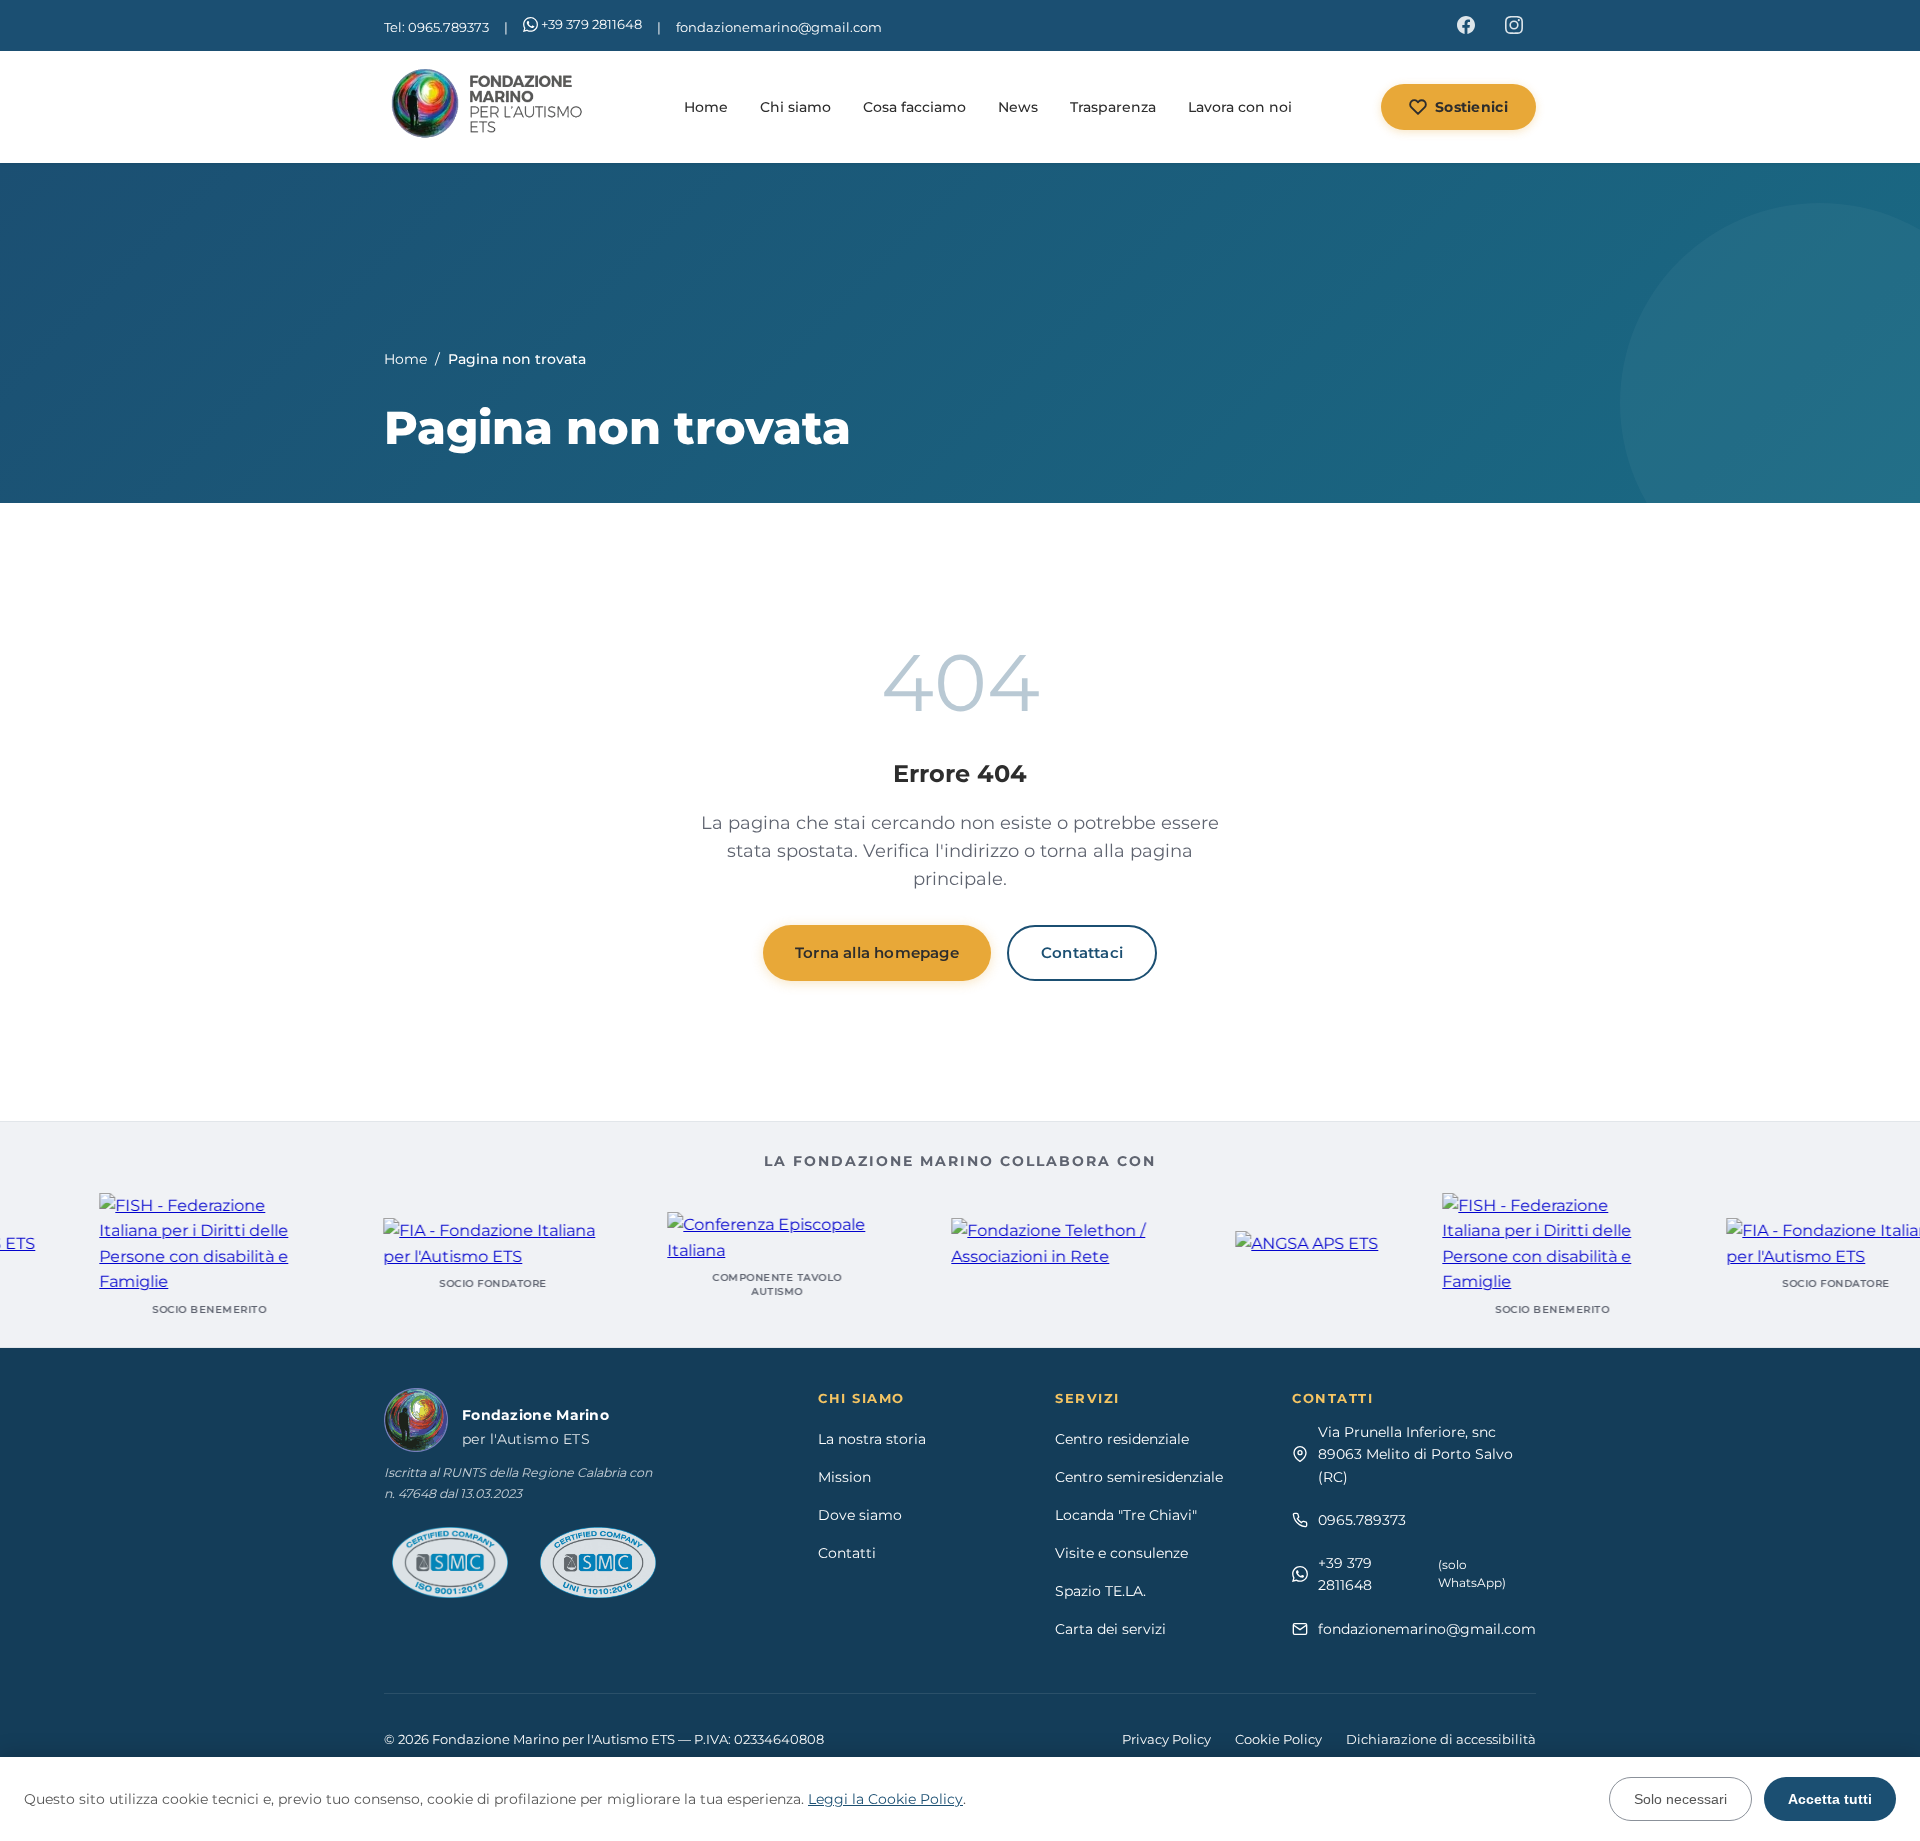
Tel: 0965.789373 (436, 27)
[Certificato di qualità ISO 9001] (450, 1562)
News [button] (1018, 107)
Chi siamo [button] (795, 107)
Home (706, 107)
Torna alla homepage (877, 952)
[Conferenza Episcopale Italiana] (739, 1237)
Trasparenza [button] (1113, 107)
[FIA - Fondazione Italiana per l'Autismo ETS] (455, 1243)
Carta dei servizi (1110, 1629)
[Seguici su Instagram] (1514, 25)
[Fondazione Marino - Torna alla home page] (489, 107)
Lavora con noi (1240, 107)
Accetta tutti (1830, 1799)
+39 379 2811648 (591, 24)
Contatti (847, 1553)
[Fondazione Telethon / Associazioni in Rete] (1023, 1243)
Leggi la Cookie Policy (885, 1799)
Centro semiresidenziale (1139, 1477)
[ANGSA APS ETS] (1268, 1244)
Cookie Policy (1278, 1739)
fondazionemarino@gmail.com (779, 27)
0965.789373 (1362, 1520)
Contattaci (1082, 952)
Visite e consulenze (1121, 1553)
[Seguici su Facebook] (1466, 25)
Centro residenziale (1122, 1439)
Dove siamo (860, 1515)
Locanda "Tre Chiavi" (1126, 1515)
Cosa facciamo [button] (914, 107)
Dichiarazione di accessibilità (1441, 1739)
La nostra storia (872, 1439)
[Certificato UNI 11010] (598, 1562)
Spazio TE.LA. (1100, 1591)
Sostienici (1471, 107)
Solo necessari (1680, 1799)
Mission (844, 1477)
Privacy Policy (1166, 1739)
